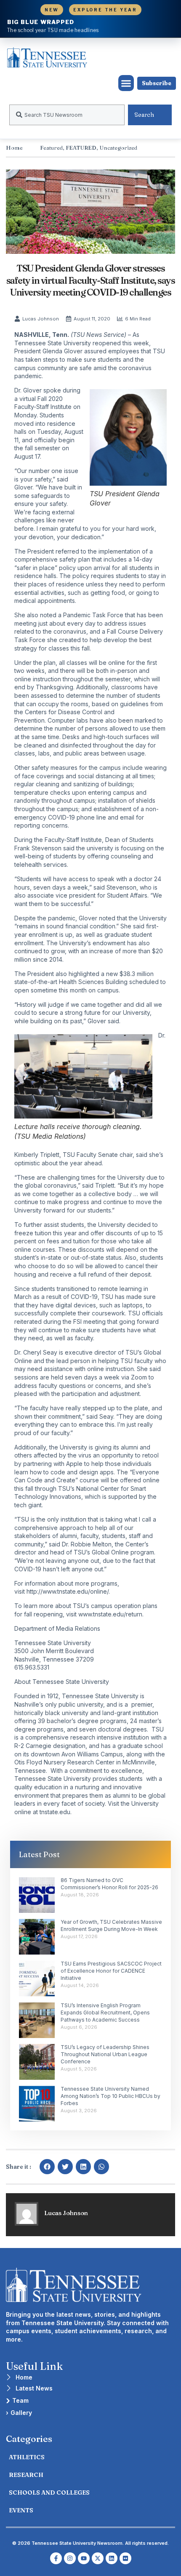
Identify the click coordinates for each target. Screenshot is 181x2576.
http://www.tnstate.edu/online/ (68, 1591)
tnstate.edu (55, 1812)
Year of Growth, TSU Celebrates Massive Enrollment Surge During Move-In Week (111, 1925)
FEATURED (81, 148)
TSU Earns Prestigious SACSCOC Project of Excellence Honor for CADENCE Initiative (111, 1971)
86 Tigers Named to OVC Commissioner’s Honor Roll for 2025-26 (109, 1884)
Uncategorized (118, 148)
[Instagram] (70, 2558)
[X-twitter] (98, 2558)
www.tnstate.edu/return (110, 1614)
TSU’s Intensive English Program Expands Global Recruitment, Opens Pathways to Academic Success (105, 2013)
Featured (51, 148)
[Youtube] (84, 2558)
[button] (126, 83)
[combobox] (67, 115)
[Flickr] (125, 2558)
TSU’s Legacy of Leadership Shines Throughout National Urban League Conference (105, 2054)
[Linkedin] (112, 2558)
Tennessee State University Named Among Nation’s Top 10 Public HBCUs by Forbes (110, 2096)
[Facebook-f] (56, 2558)
